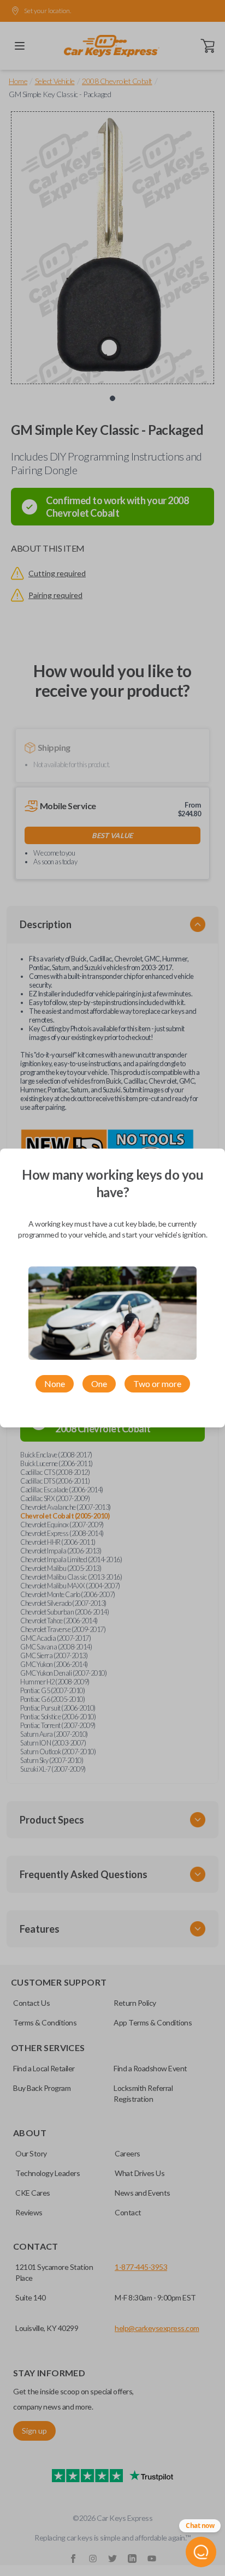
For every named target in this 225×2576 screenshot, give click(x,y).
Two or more (157, 1383)
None (55, 1383)
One (99, 1383)
